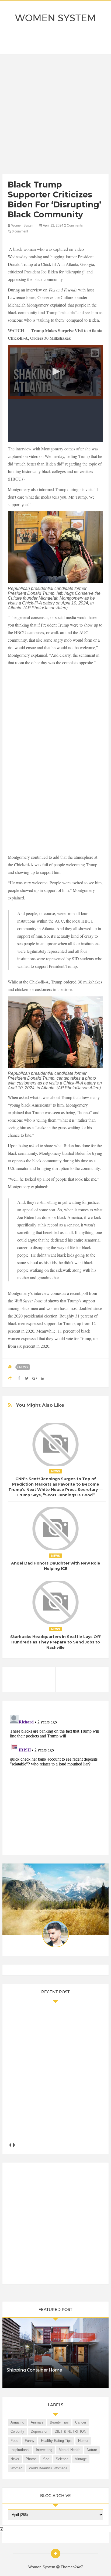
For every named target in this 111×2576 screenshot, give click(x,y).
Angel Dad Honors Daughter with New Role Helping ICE (56, 1566)
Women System (55, 18)
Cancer (81, 2422)
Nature (92, 2450)
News (23, 1367)
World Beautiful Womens (48, 2468)
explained (58, 305)
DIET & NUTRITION (70, 2431)
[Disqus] (55, 1780)
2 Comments (73, 225)
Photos (31, 2459)
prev (10, 2145)
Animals (37, 2422)
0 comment (20, 231)
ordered (70, 982)
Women (16, 2468)
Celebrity (17, 2431)
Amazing (17, 2422)
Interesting (44, 2450)
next (14, 2145)
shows (53, 1301)
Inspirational (20, 2450)
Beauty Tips (59, 2422)
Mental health (70, 2450)
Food (14, 2441)
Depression (39, 2431)
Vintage (81, 2459)
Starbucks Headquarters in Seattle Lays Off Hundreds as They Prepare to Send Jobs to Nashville (55, 1642)
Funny (30, 2441)
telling (72, 456)
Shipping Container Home (34, 2370)
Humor (83, 2441)
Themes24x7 (72, 2567)
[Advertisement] (55, 116)
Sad (46, 2459)
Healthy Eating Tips (56, 2441)
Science (62, 2459)
